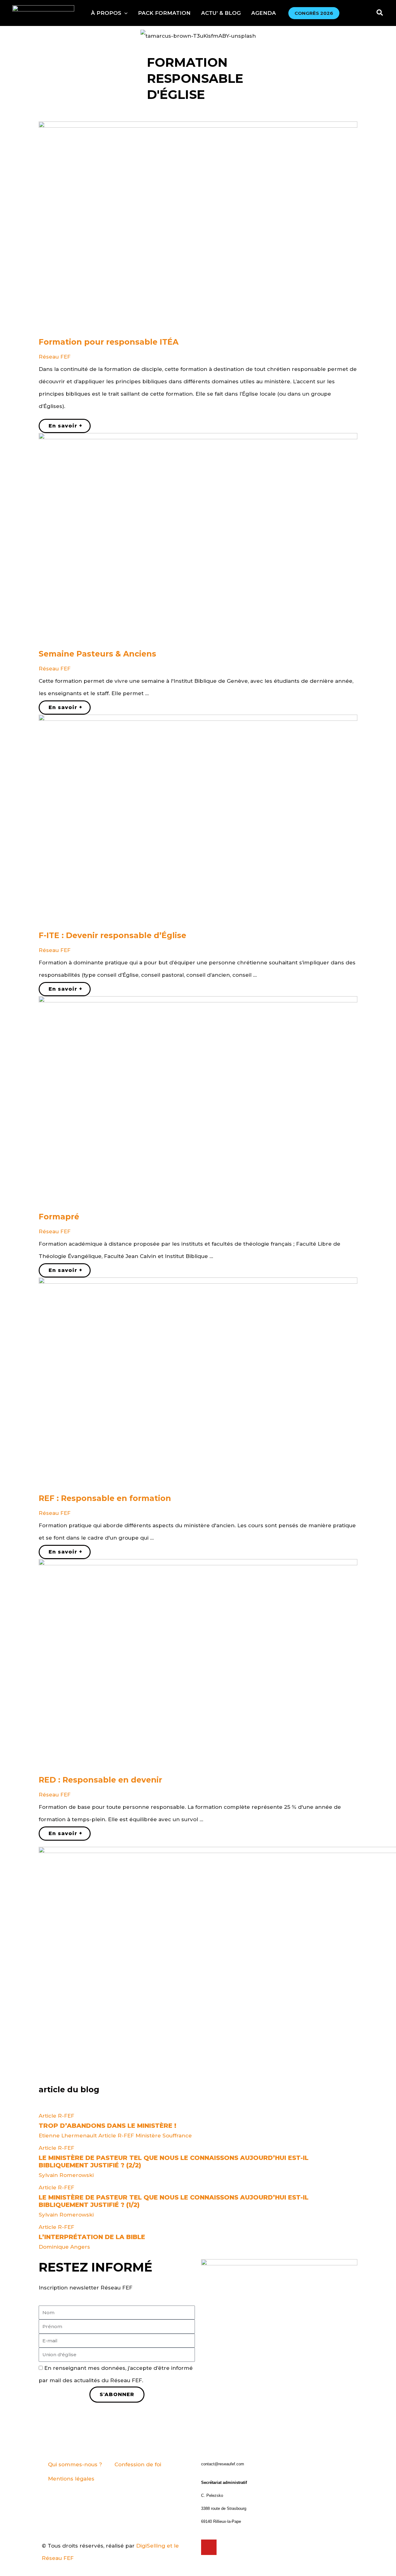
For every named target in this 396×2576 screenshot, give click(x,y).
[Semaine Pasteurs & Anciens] (198, 539)
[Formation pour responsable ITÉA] (198, 227)
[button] (109, 13)
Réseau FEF (55, 357)
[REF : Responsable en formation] (198, 1383)
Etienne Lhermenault (68, 2136)
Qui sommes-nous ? (75, 2464)
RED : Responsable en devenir (100, 1780)
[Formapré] (198, 1102)
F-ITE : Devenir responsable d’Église (112, 935)
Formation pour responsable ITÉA (109, 342)
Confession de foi (138, 2464)
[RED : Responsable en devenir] (198, 1665)
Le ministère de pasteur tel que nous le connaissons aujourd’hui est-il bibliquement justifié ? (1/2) (174, 2201)
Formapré (59, 1217)
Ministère (148, 2136)
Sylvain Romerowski (66, 2175)
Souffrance (177, 2136)
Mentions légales (71, 2479)
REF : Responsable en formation (105, 1498)
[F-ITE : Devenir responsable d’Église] (198, 820)
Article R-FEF (56, 2116)
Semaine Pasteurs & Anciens (97, 654)
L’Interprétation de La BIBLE (92, 2237)
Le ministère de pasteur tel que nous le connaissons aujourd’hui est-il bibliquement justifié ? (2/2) (174, 2162)
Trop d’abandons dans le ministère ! (108, 2126)
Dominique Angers (64, 2247)
